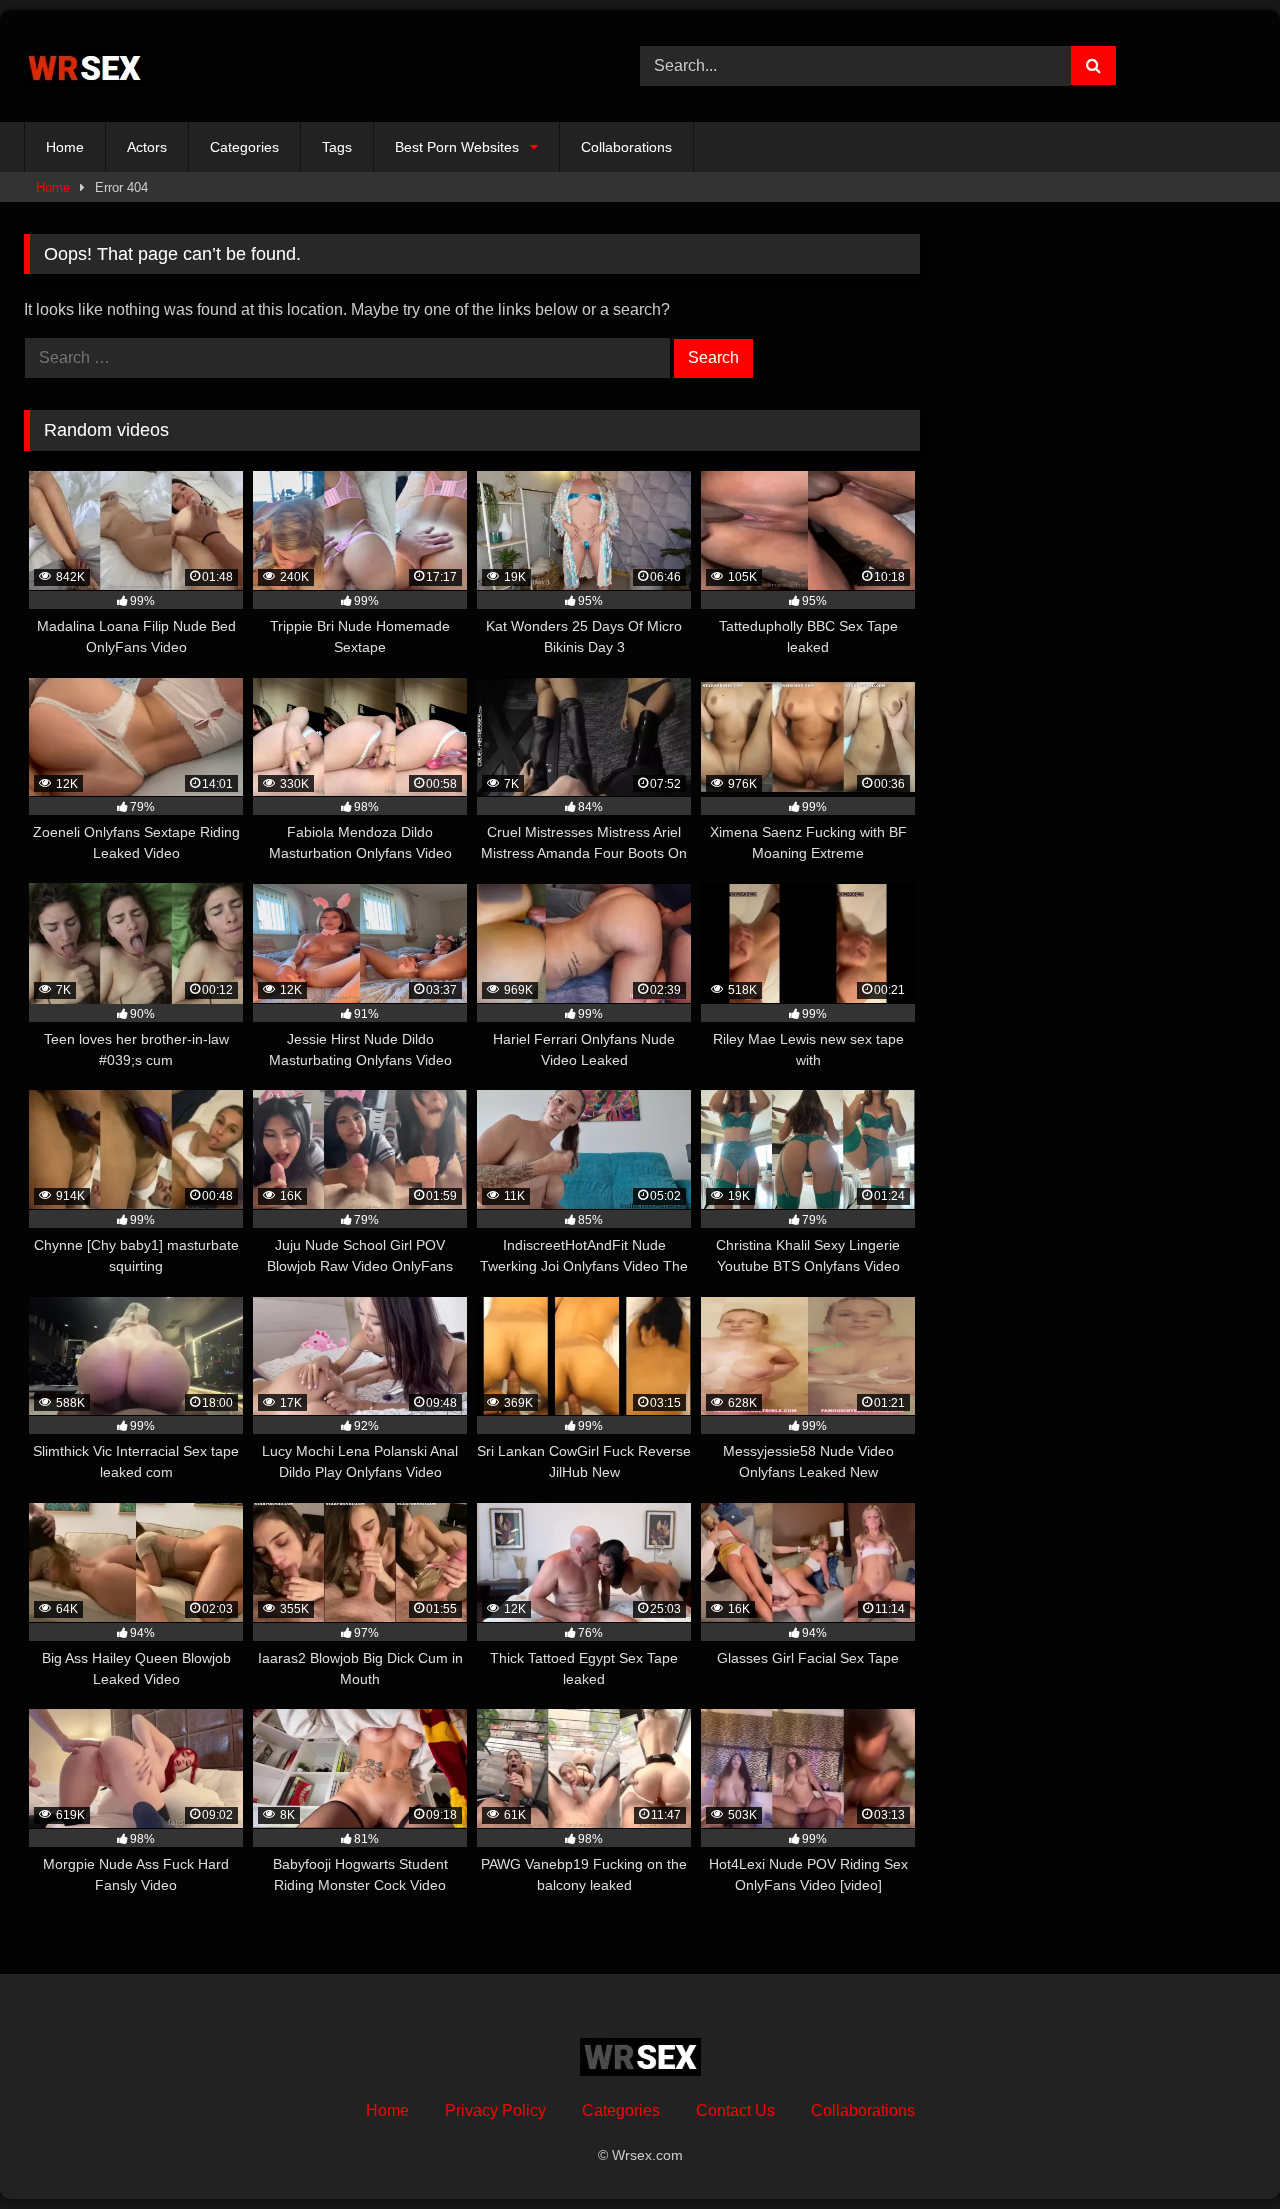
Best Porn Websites (457, 147)
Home (65, 147)
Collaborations (626, 147)
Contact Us (735, 2110)
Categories (244, 147)
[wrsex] (84, 66)
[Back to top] (1218, 2149)
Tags (337, 147)
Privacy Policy (495, 2110)
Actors (147, 147)
